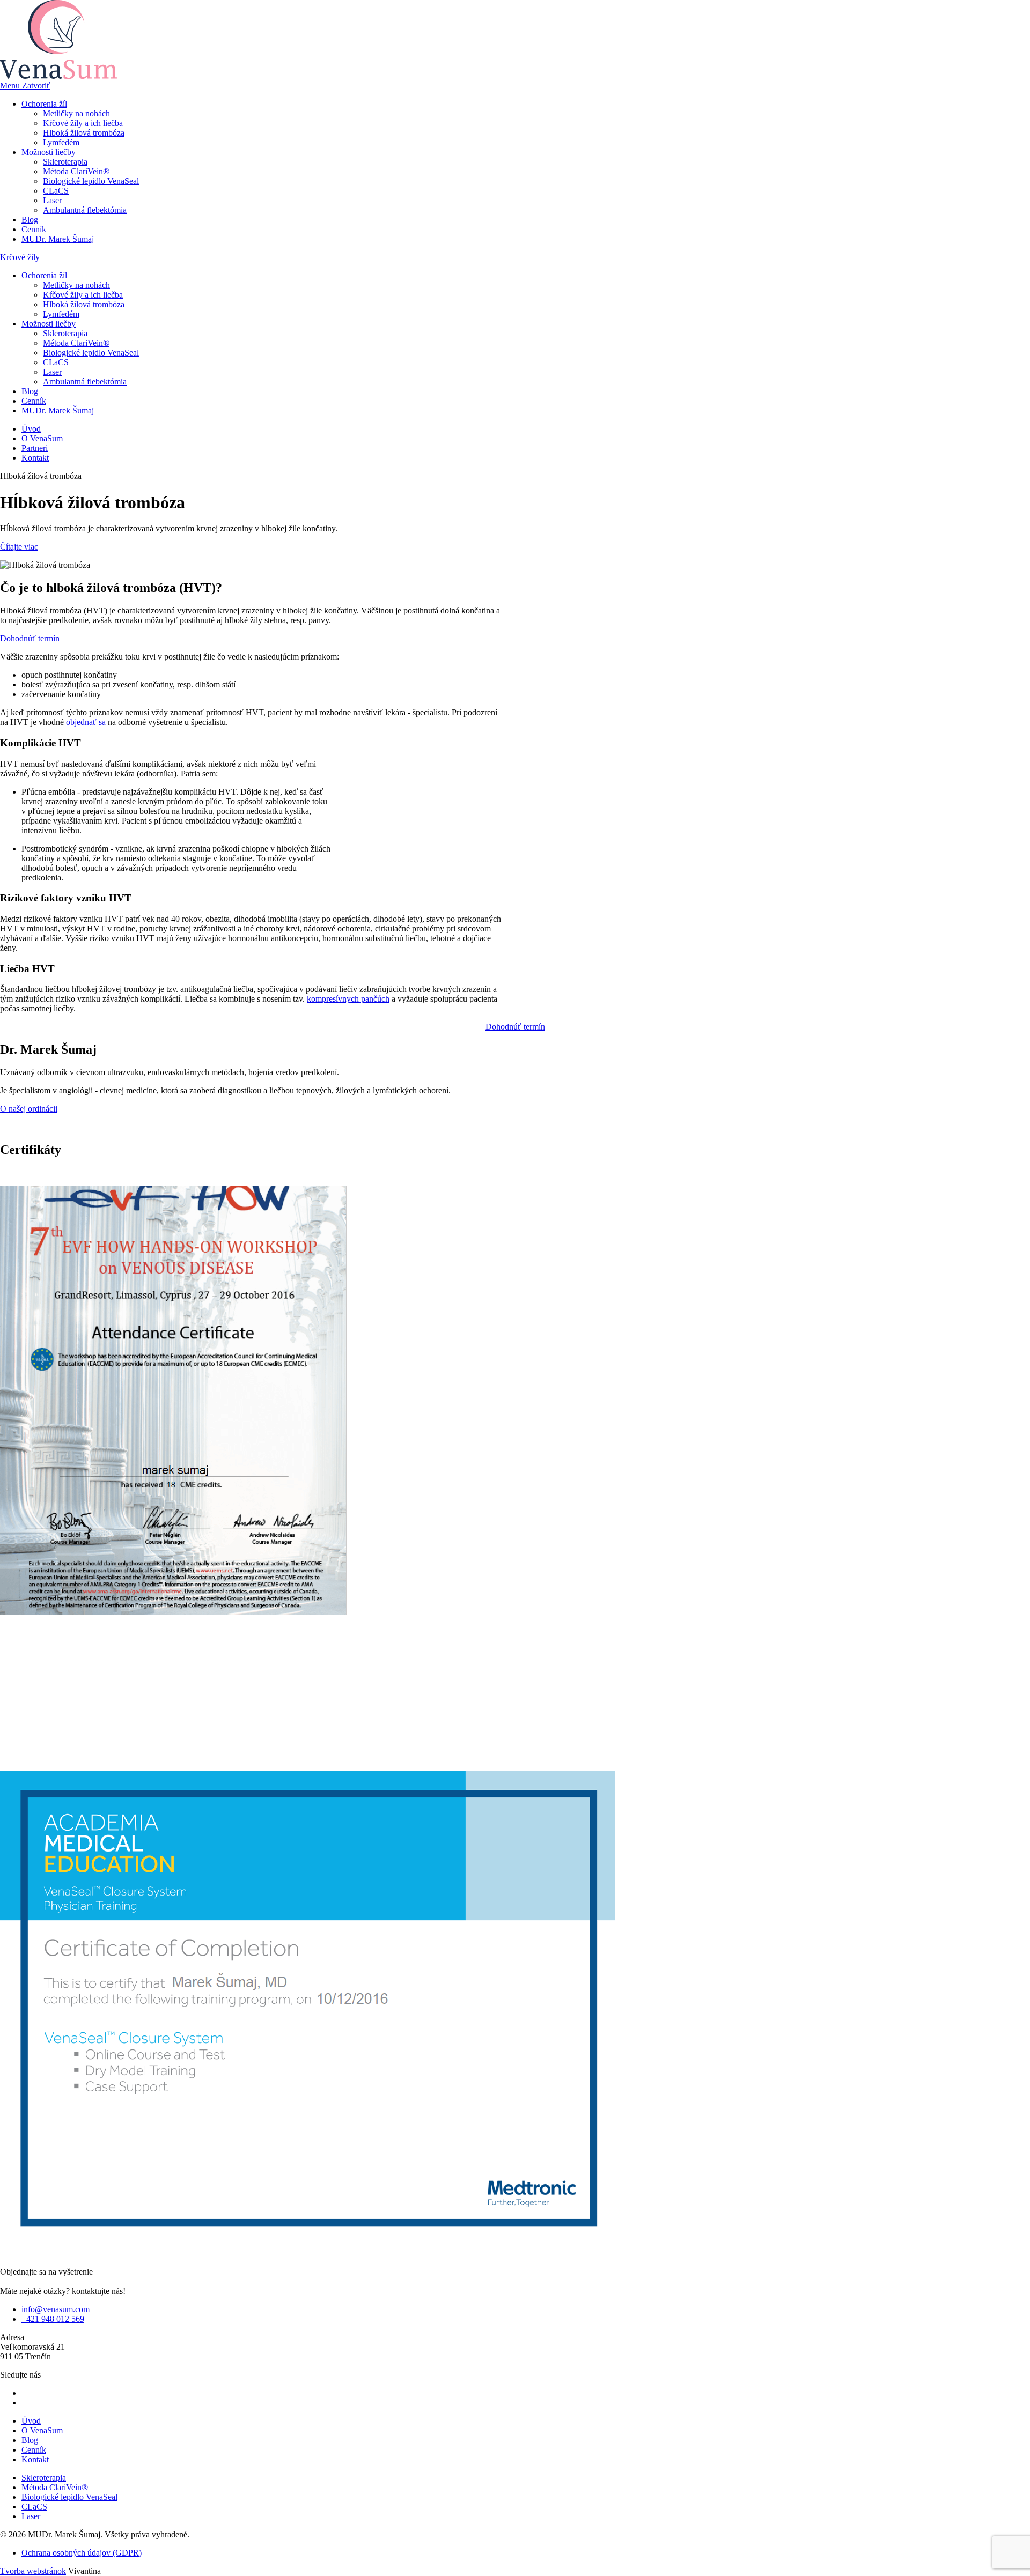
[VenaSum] (58, 76)
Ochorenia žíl (44, 104)
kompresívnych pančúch (348, 999)
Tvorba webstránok (33, 2571)
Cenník (34, 229)
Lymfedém (61, 142)
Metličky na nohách (76, 113)
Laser (52, 200)
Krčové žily (20, 257)
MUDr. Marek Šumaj (58, 239)
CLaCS (56, 191)
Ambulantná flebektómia (85, 210)
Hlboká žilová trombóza (84, 133)
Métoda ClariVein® (76, 171)
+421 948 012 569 (53, 2319)
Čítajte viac (19, 547)
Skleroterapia (65, 162)
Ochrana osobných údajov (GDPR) (82, 2553)
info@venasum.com (56, 2309)
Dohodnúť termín (30, 638)
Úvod (31, 429)
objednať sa (86, 722)
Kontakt (35, 458)
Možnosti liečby (49, 152)
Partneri (35, 448)
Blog (30, 220)
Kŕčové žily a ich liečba (83, 123)
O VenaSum (42, 438)
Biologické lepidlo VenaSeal (91, 181)
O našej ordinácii (29, 1109)
